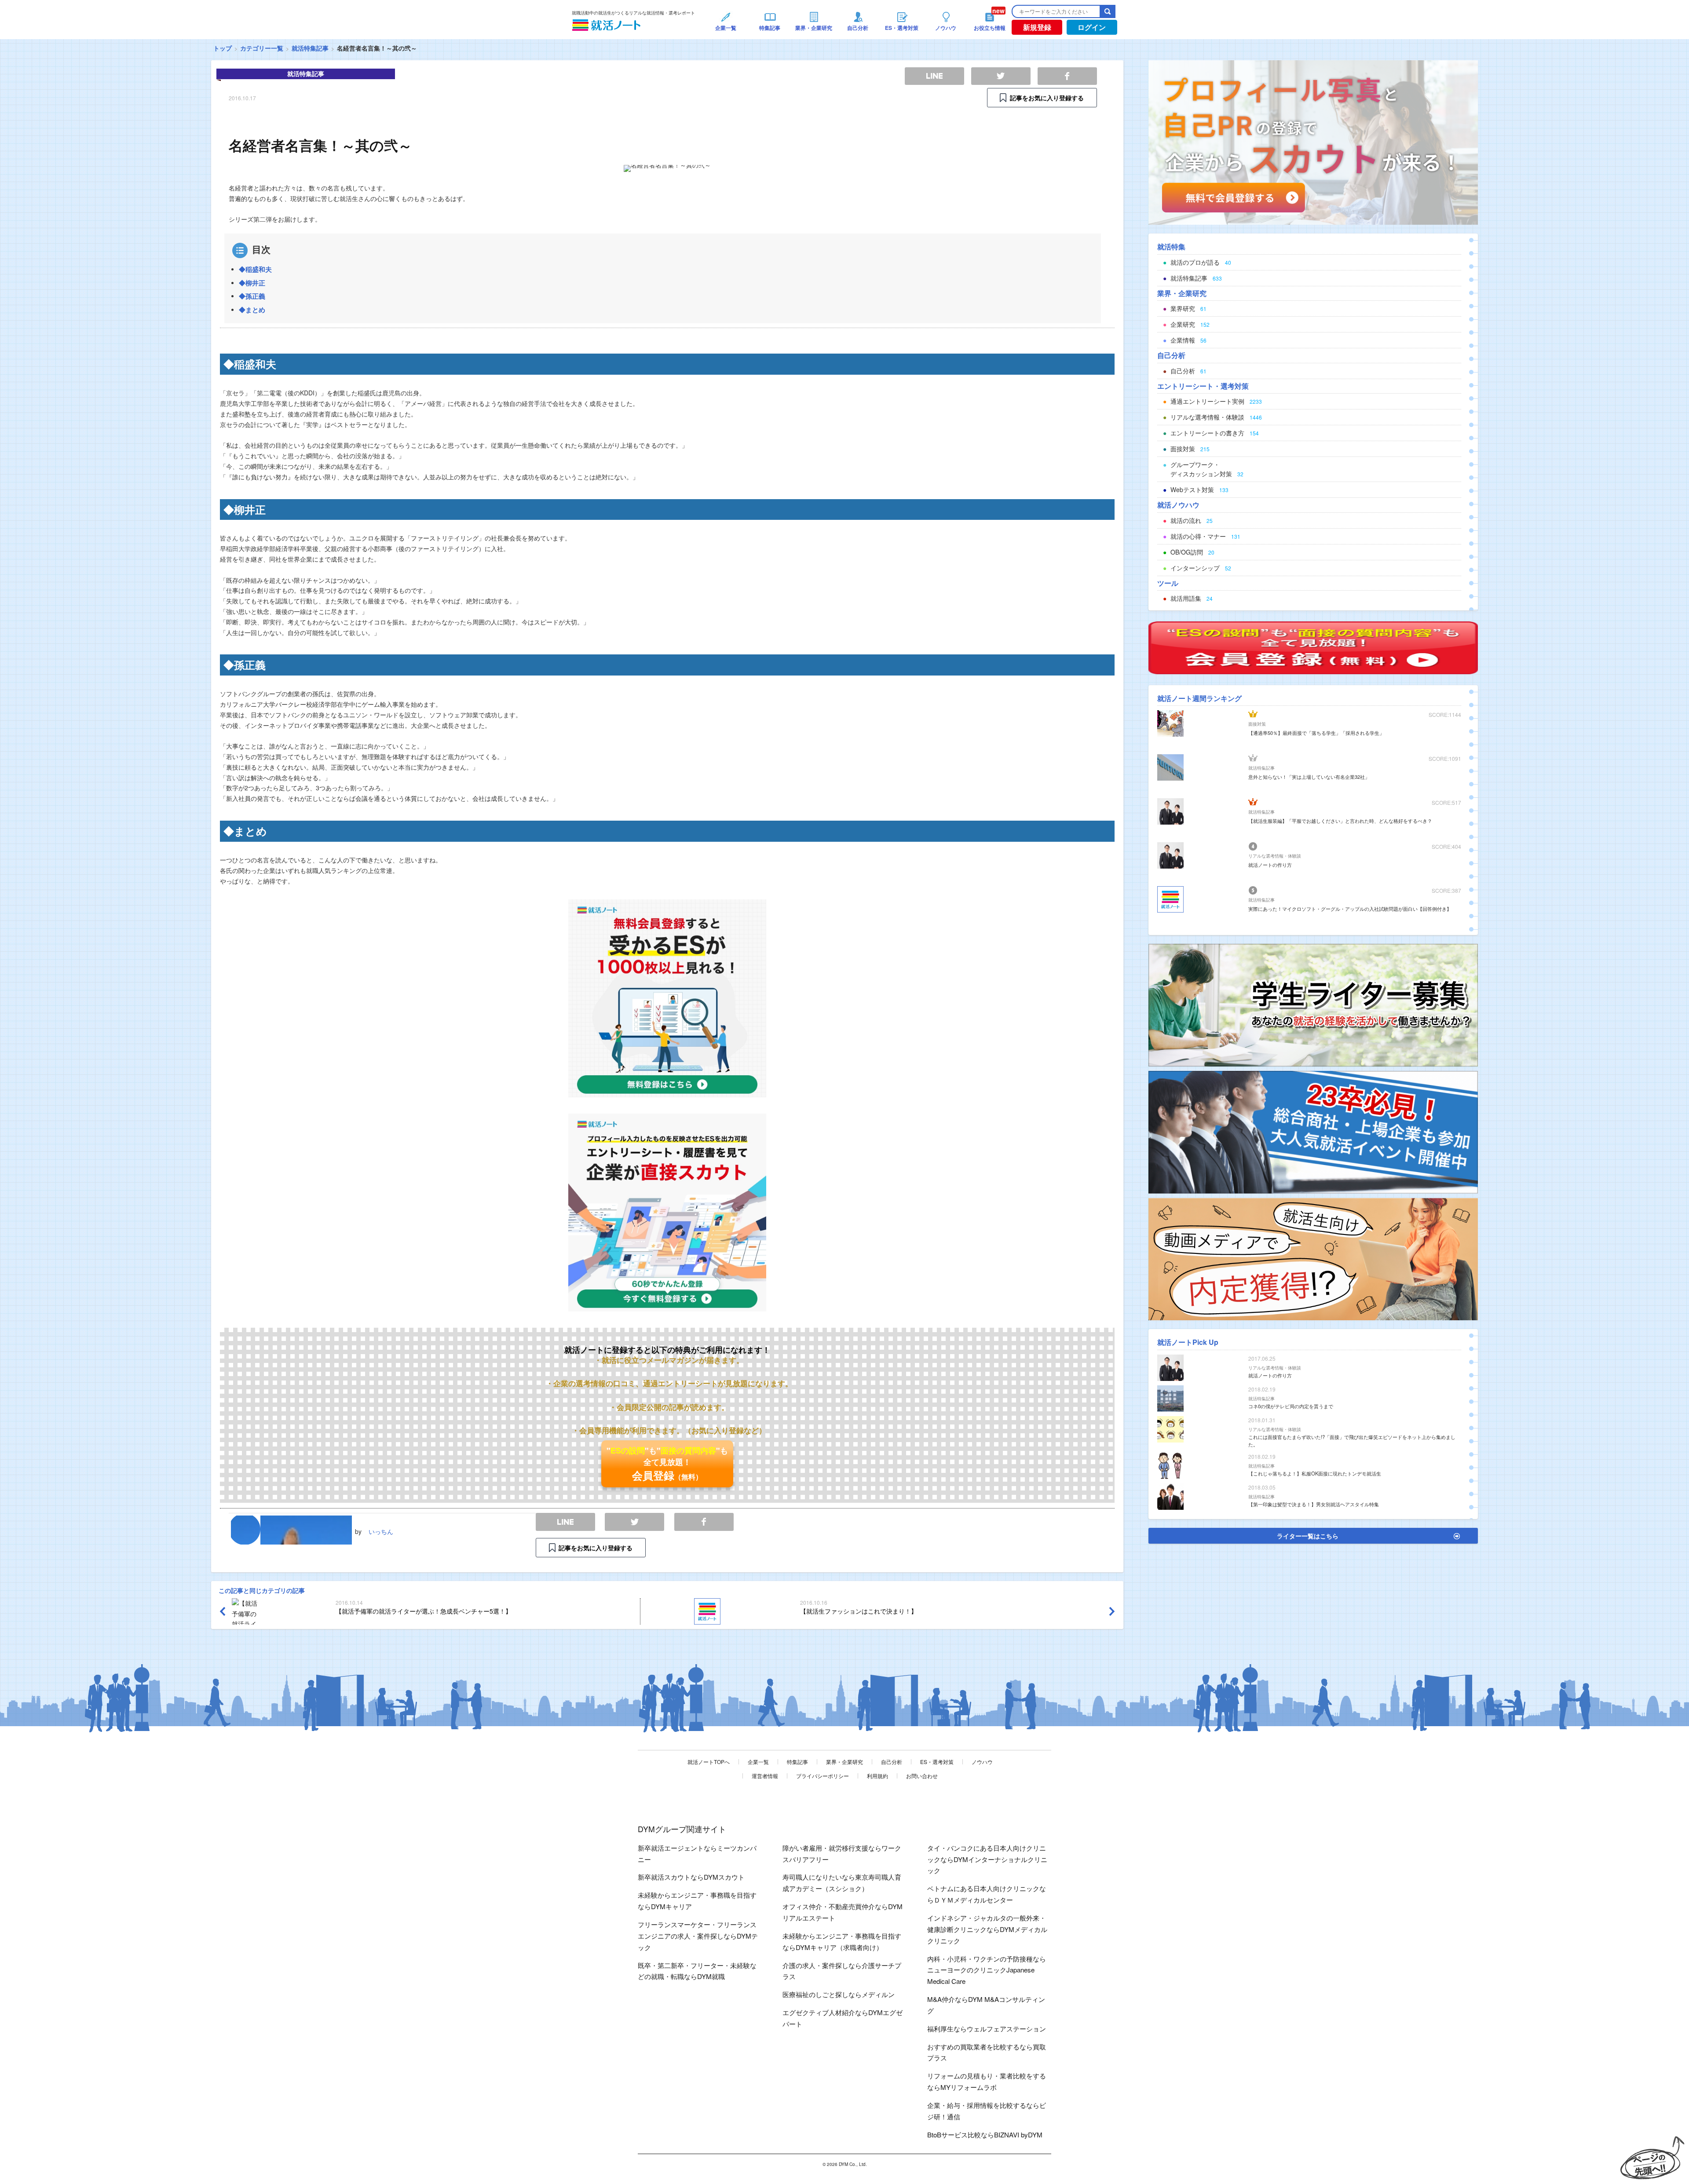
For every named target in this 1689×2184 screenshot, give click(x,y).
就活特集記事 (310, 48)
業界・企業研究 (844, 1762)
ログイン (1092, 27)
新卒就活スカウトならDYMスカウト (691, 1877)
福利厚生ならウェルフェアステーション (987, 2029)
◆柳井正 (252, 283)
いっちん (381, 1531)
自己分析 (892, 1762)
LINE (565, 1522)
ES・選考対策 (937, 1762)
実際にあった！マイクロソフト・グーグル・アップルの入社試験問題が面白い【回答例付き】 (1350, 909)
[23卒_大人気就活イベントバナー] (1313, 1131)
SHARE (704, 1522)
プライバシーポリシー (823, 1776)
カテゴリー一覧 (262, 48)
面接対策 (1257, 724)
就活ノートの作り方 (1270, 865)
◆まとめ (252, 310)
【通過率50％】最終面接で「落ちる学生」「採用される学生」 (1316, 733)
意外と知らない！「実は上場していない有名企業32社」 (1309, 777)
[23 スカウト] (1313, 142)
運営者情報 (765, 1776)
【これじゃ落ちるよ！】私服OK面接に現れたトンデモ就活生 (1315, 1473)
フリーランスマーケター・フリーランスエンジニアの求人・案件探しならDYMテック (698, 1936)
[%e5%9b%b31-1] (1313, 1258)
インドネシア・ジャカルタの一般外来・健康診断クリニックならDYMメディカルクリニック (987, 1929)
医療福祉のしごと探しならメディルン (839, 1994)
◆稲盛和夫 (255, 269)
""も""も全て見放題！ (667, 1464)
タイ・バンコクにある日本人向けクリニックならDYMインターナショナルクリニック (987, 1859)
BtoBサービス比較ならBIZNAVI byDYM (985, 2135)
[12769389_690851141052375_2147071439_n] (1313, 1004)
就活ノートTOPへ (709, 1762)
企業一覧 (758, 1762)
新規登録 (1037, 27)
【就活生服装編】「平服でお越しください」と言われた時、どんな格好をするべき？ (1340, 821)
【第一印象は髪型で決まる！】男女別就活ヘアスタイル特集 (1314, 1504)
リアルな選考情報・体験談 (1275, 856)
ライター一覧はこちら (1308, 1536)
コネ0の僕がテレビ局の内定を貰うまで (1291, 1406)
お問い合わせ (922, 1776)
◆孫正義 (252, 296)
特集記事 (797, 1762)
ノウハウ (982, 1762)
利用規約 (877, 1776)
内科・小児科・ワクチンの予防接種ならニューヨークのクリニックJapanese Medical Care (987, 1970)
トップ (223, 48)
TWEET (634, 1522)
